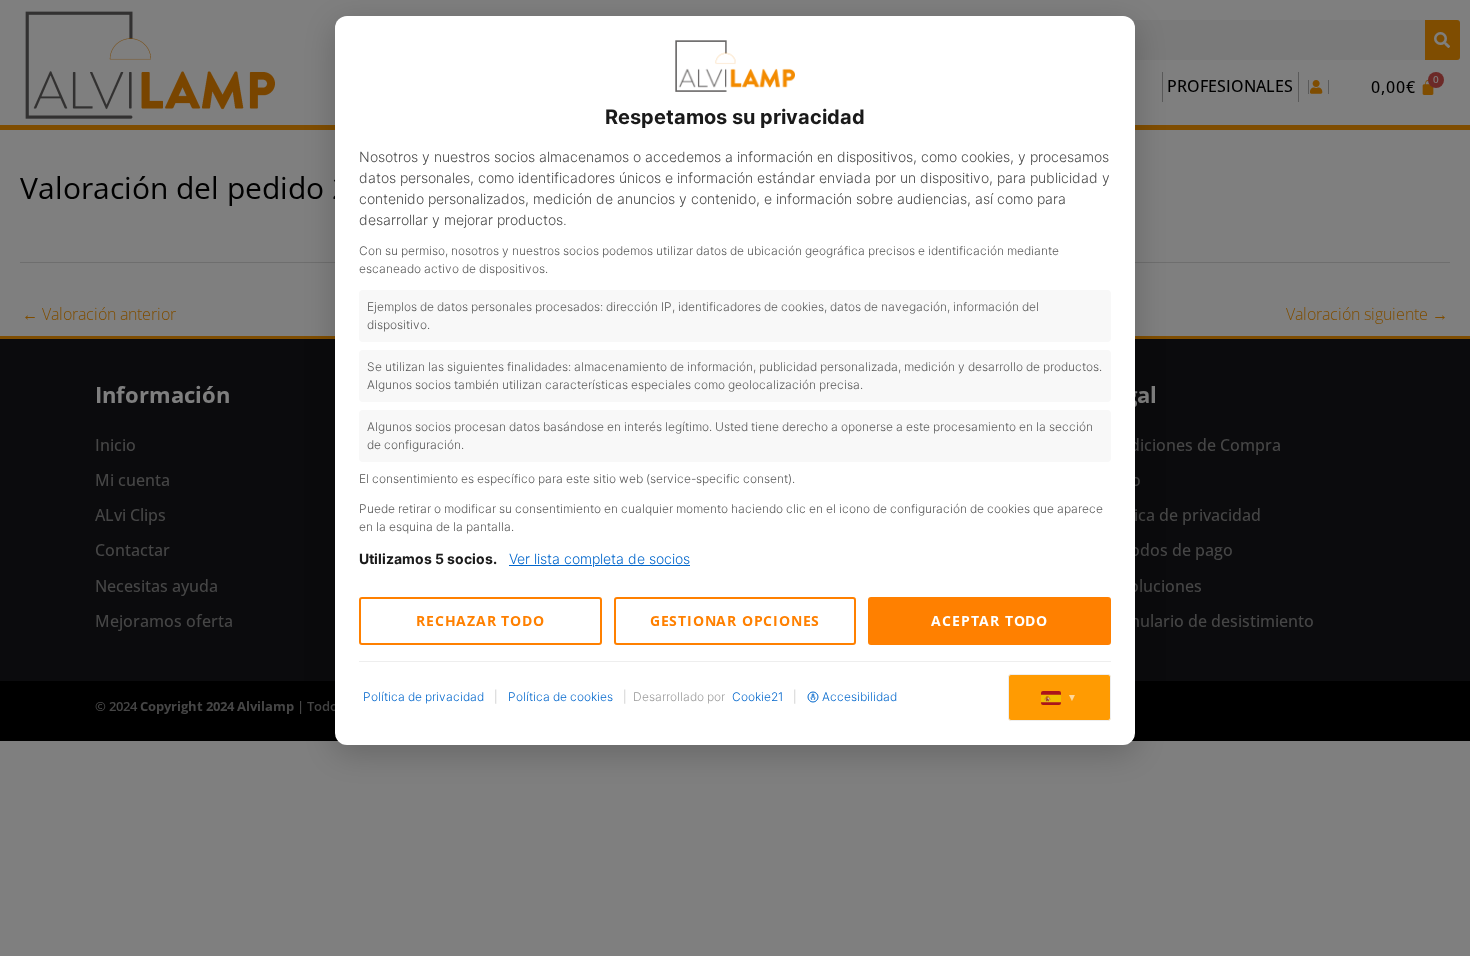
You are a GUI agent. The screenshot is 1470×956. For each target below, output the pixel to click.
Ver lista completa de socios (599, 558)
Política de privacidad (423, 696)
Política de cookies (560, 696)
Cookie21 (757, 696)
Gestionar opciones (735, 620)
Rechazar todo (480, 620)
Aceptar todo (989, 620)
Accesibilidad (859, 696)
